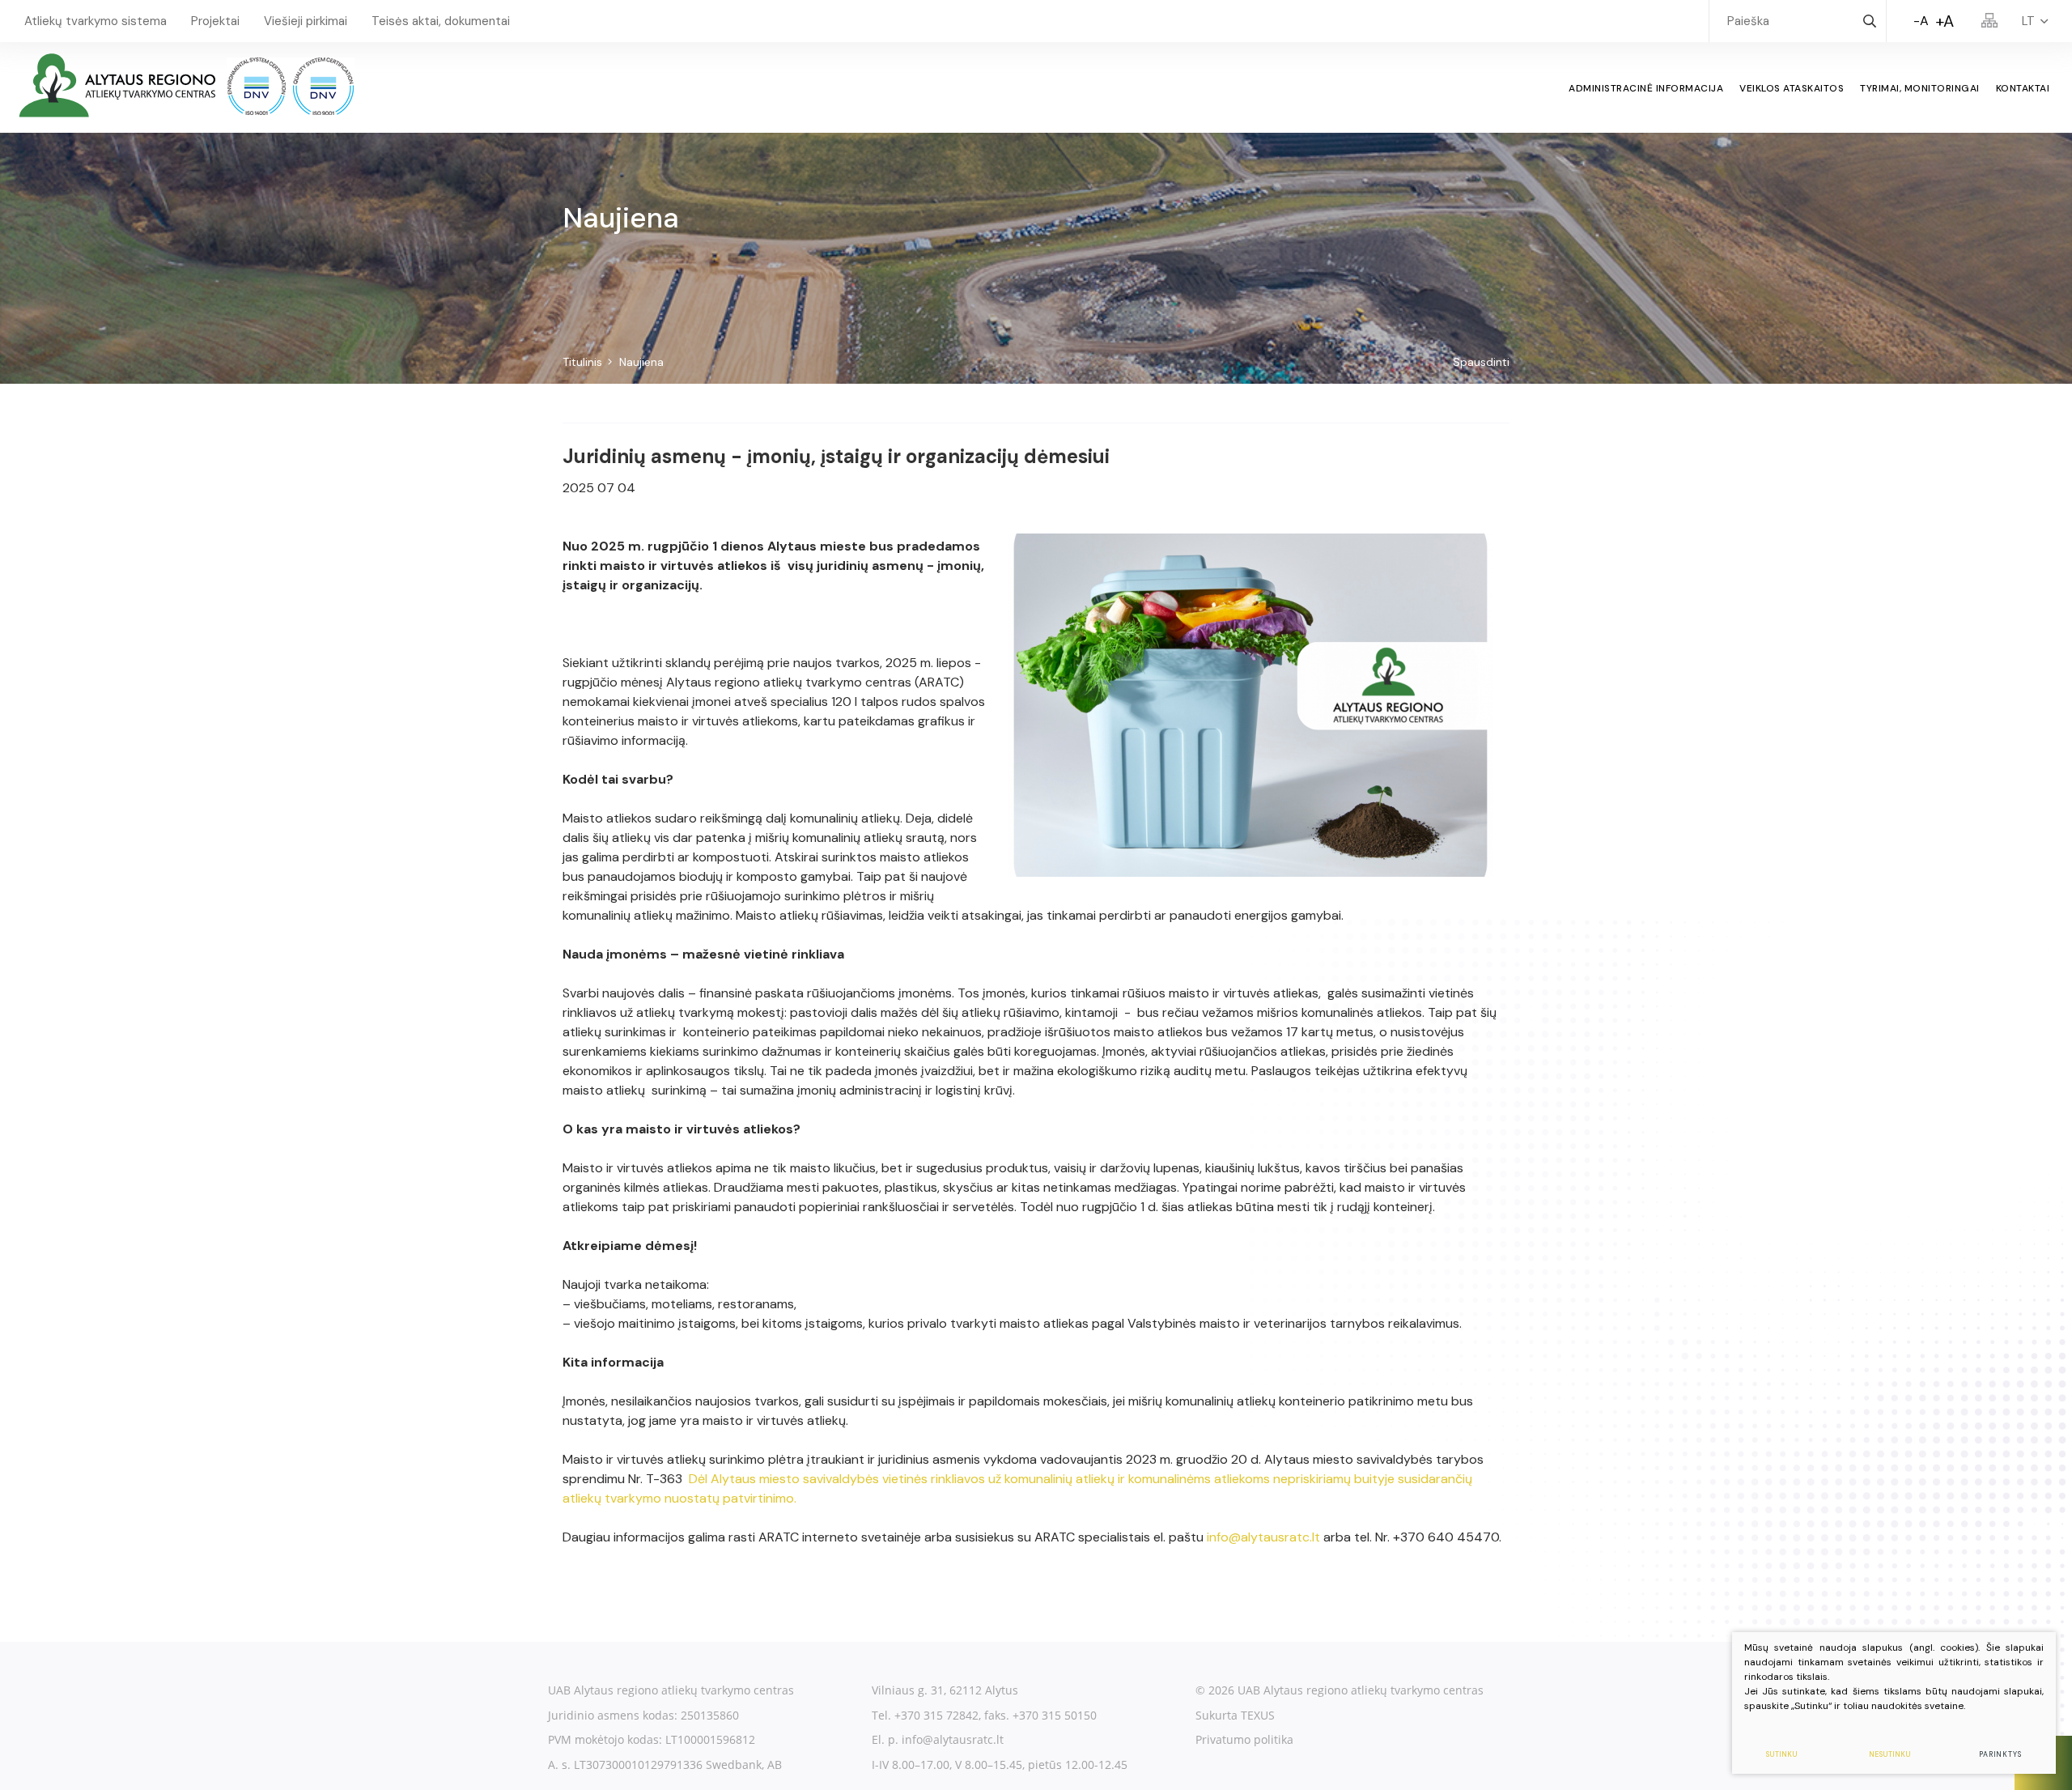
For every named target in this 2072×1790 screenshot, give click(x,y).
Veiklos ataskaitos (1792, 88)
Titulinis (582, 362)
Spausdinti (1481, 362)
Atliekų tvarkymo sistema (96, 21)
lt (2028, 21)
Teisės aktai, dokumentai (441, 21)
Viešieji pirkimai (306, 21)
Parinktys (2000, 1754)
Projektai (215, 21)
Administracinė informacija (1646, 88)
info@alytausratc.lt (1263, 1537)
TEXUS (1258, 1715)
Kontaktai (2023, 88)
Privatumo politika (1244, 1739)
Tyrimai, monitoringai (1920, 88)
